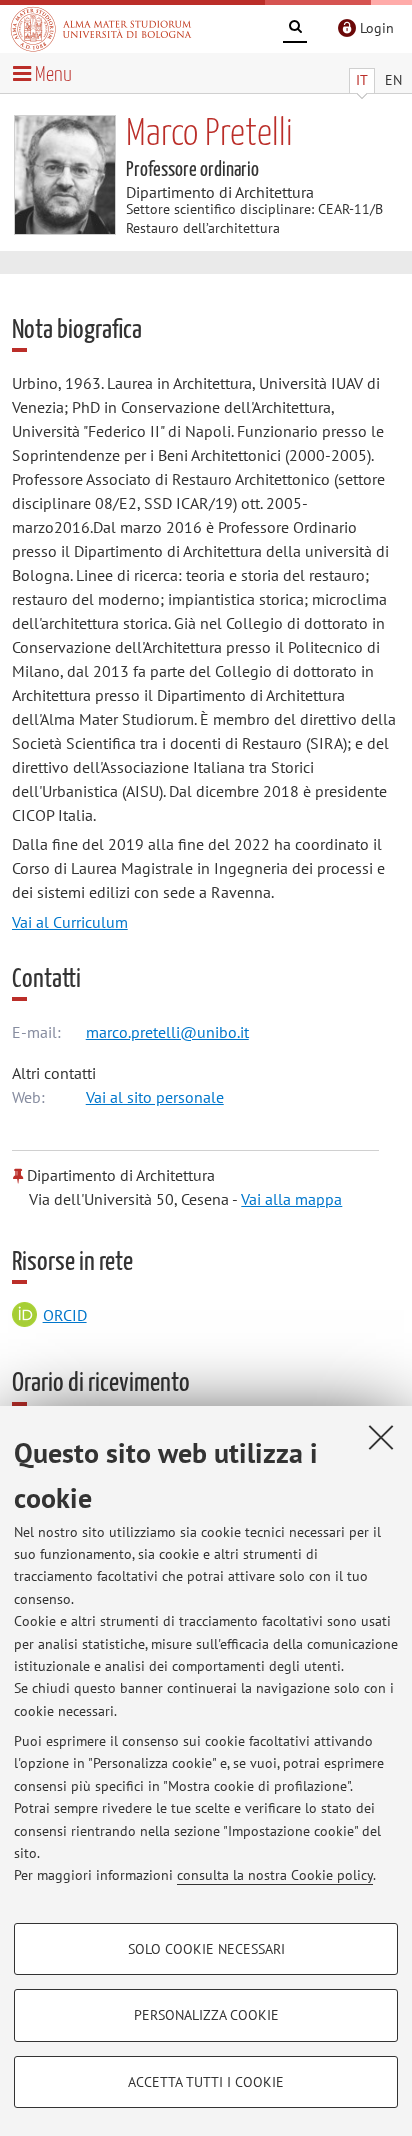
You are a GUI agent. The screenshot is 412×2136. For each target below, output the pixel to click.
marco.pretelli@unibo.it (167, 1032)
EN (393, 80)
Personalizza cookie (206, 2015)
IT (362, 80)
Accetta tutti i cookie (206, 2082)
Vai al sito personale (155, 1097)
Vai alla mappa (291, 1199)
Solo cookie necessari (206, 1949)
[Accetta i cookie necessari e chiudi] (381, 1437)
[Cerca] (295, 30)
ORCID (65, 1315)
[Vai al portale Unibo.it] (101, 29)
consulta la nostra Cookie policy (275, 1875)
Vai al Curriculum (70, 922)
